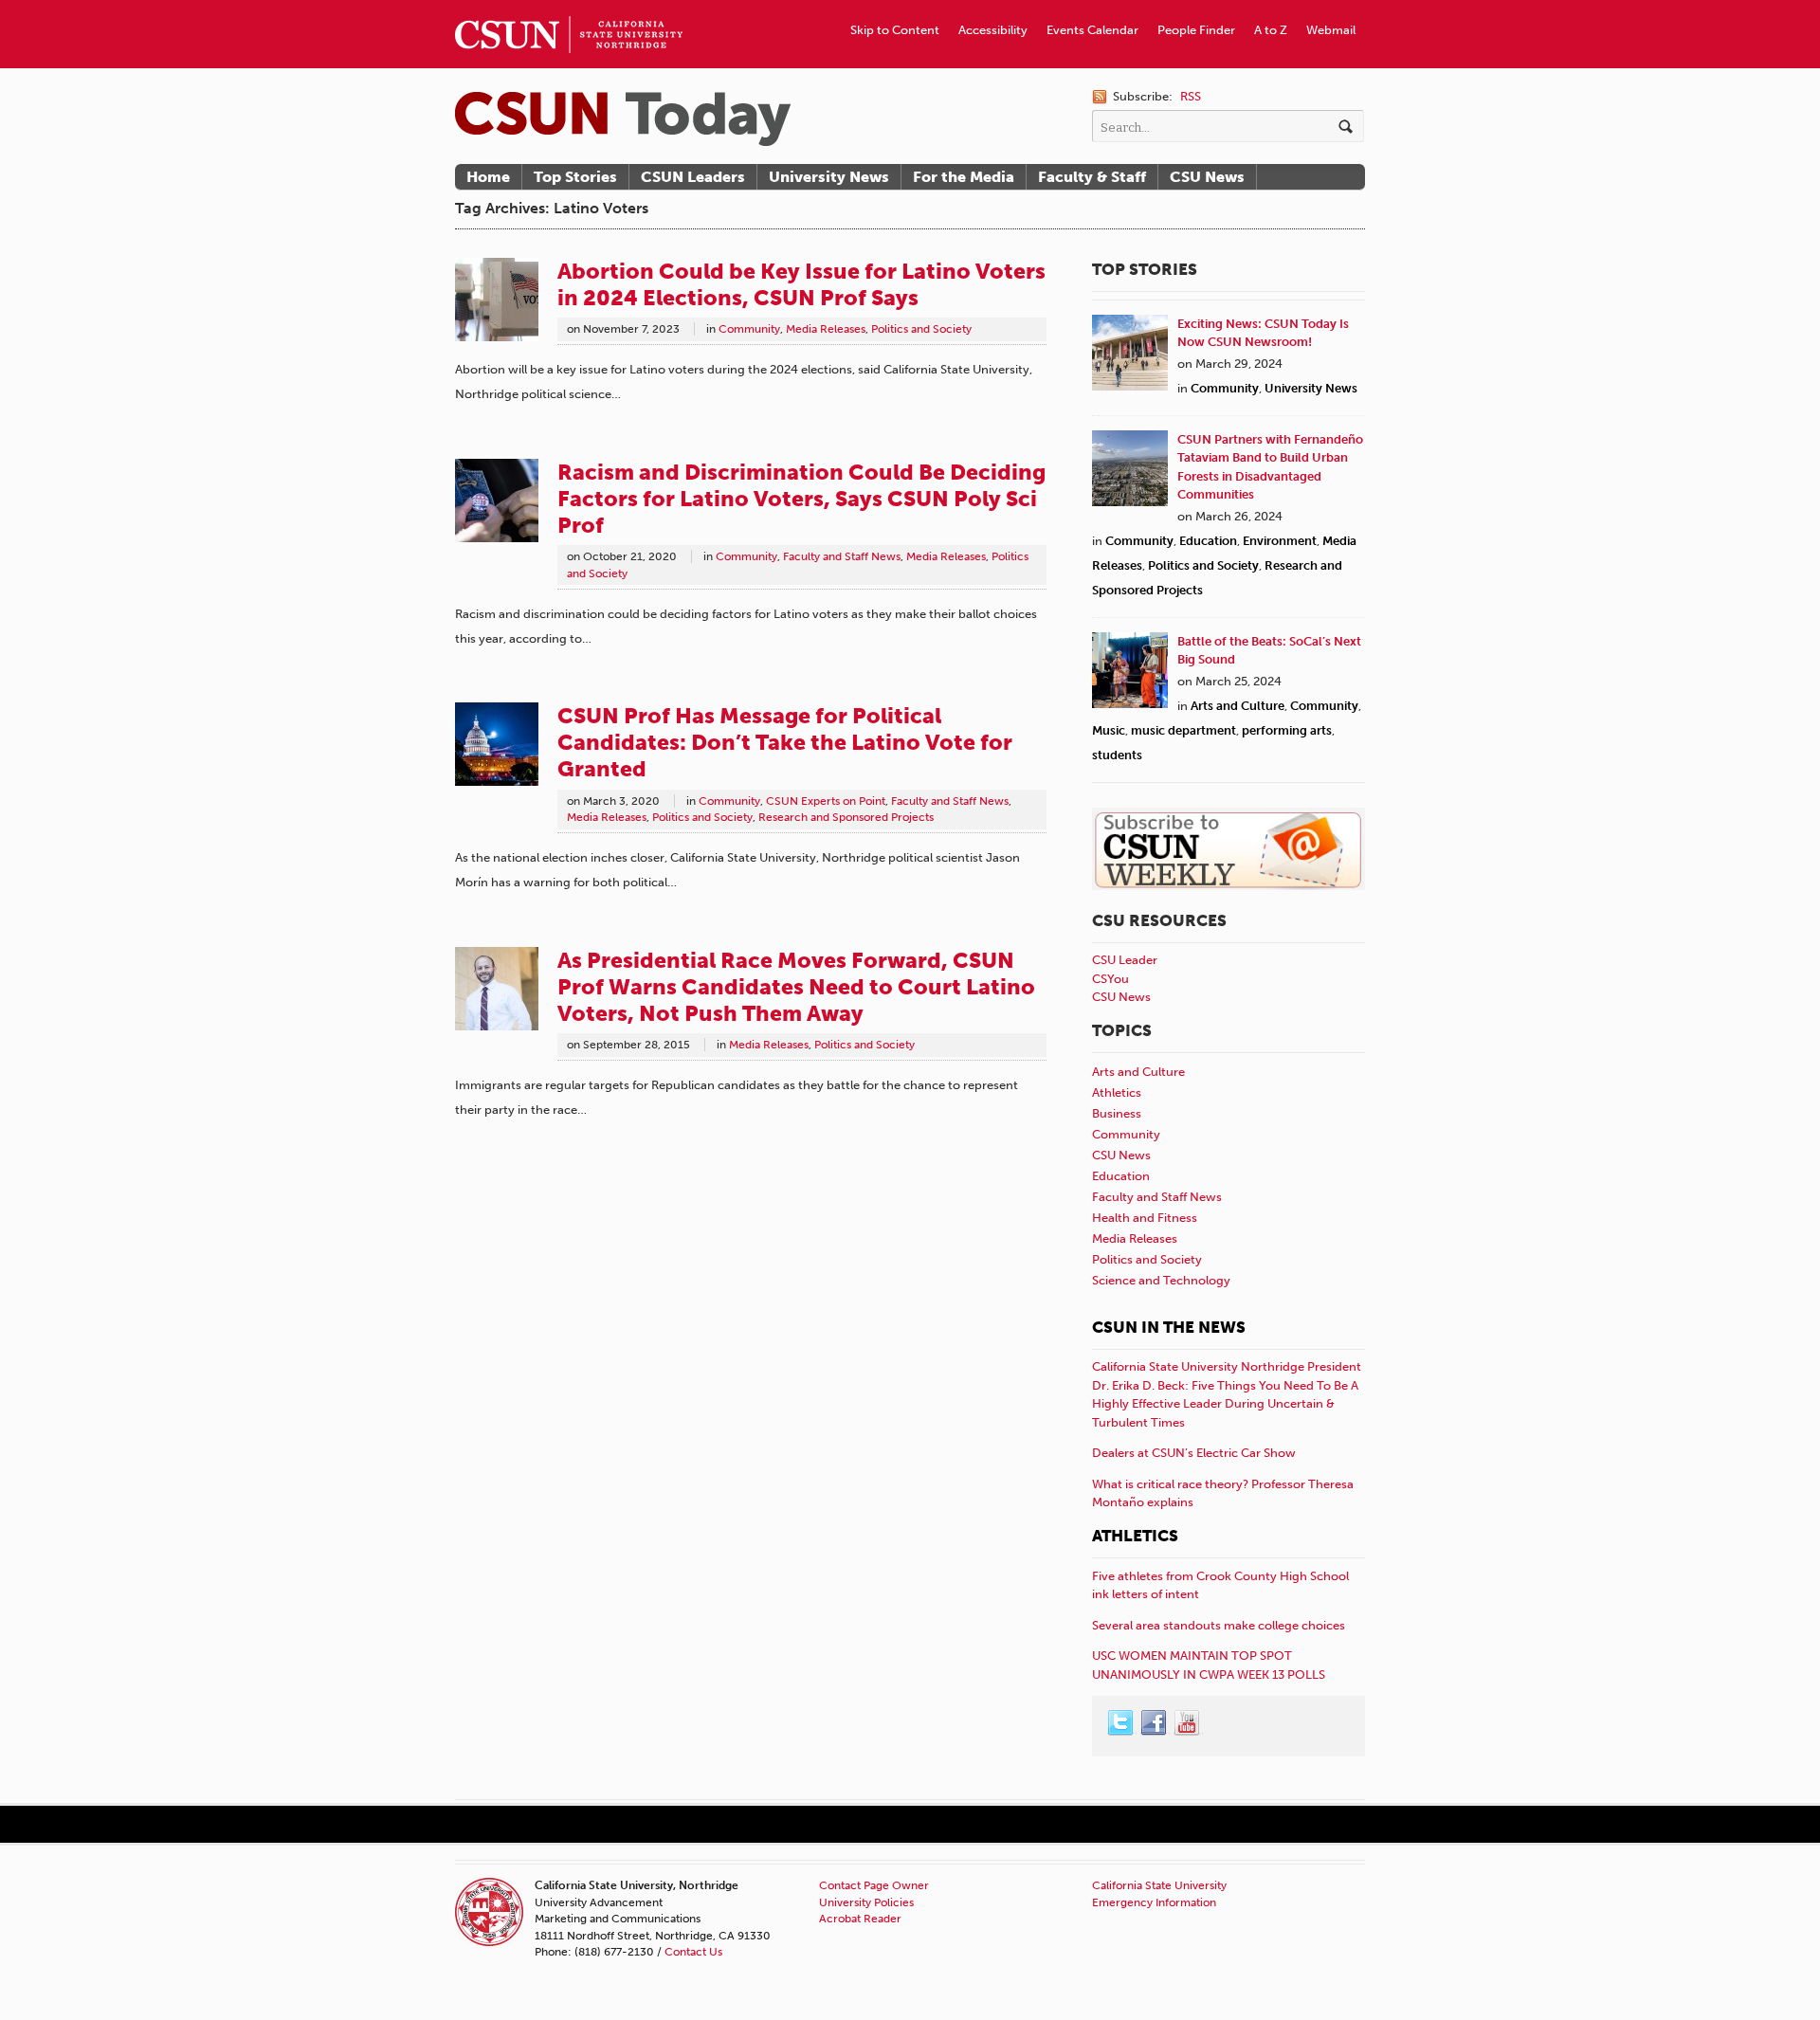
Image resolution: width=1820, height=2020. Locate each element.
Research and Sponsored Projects (846, 817)
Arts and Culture (1238, 706)
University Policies (866, 1902)
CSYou (1110, 979)
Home (488, 177)
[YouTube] (1188, 1723)
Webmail (1331, 30)
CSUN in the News (1169, 1327)
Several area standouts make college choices (1219, 1625)
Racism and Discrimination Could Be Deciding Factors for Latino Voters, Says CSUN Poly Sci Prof (801, 499)
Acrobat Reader (860, 1919)
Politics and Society (921, 329)
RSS (1191, 96)
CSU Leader (1125, 960)
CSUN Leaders (693, 177)
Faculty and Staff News (842, 556)
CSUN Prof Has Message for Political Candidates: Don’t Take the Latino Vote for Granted (785, 742)
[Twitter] (1121, 1723)
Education (1208, 541)
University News (829, 177)
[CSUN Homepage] (569, 8)
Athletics (1117, 1092)
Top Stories (575, 177)
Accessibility (993, 30)
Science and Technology (1161, 1280)
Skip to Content (895, 30)
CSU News (1207, 177)
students (1117, 755)
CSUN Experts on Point (826, 801)
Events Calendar (1092, 30)
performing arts (1287, 730)
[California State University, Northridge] (623, 119)
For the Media (964, 177)
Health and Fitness (1145, 1218)
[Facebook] (1155, 1723)
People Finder (1196, 30)
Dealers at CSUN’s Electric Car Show (1194, 1453)
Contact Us (693, 1952)
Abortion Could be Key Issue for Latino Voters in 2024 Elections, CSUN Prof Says (801, 284)
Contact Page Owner (874, 1885)
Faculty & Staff (1092, 177)
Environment (1280, 541)
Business (1117, 1113)
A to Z (1271, 30)
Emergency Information (1154, 1902)
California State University (1159, 1885)
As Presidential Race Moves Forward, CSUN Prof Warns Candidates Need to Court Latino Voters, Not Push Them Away (796, 987)
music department (1183, 730)
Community (749, 329)
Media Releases (826, 329)
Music (1109, 730)
